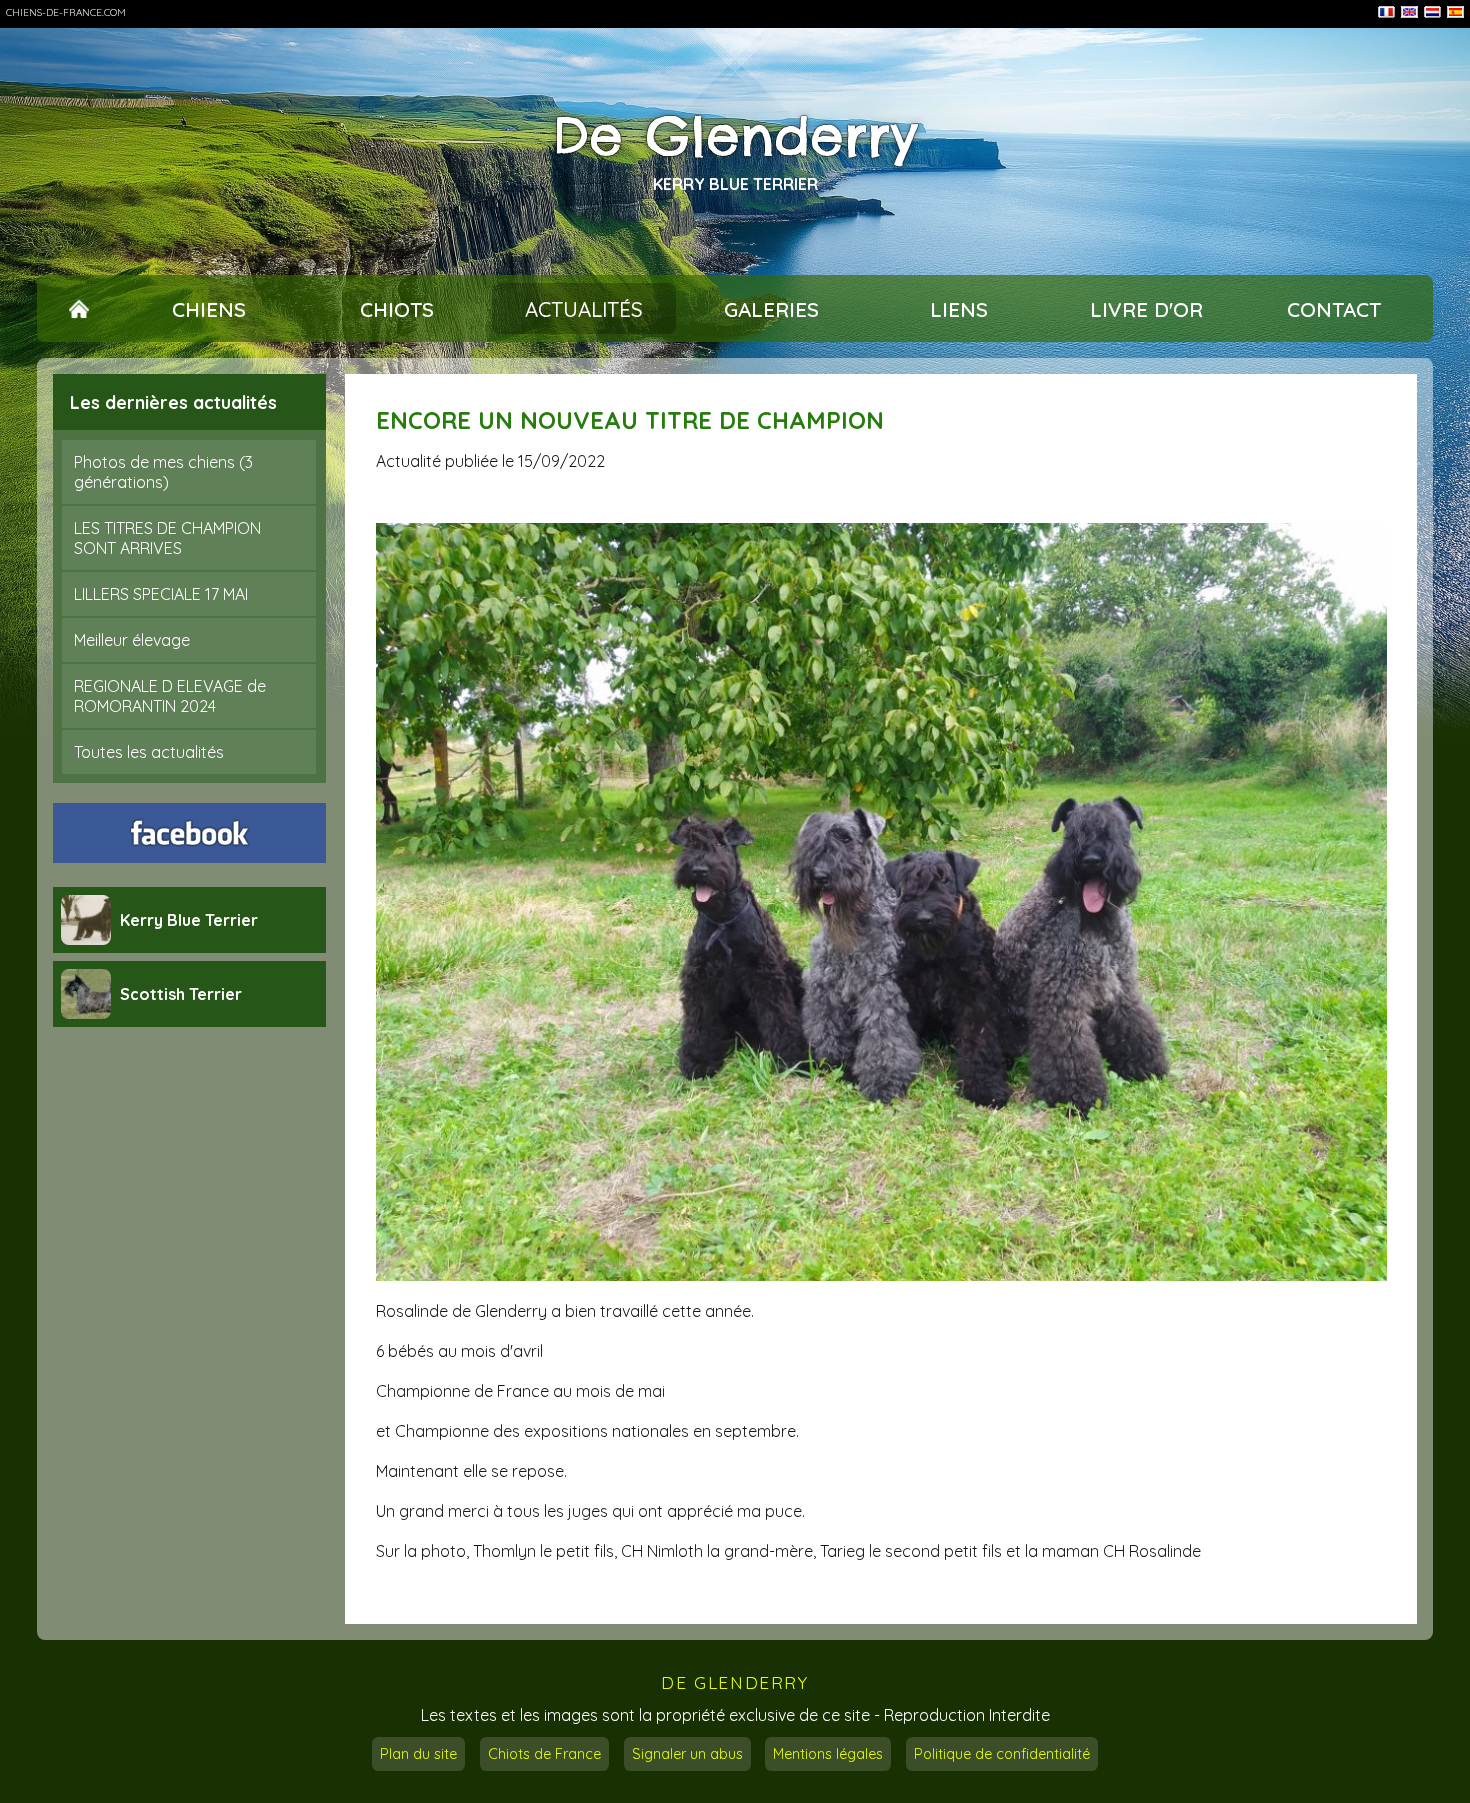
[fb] (189, 833)
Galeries (771, 309)
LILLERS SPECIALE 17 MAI (161, 594)
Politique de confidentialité (1002, 1754)
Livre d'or (1146, 309)
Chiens (209, 309)
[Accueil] (79, 309)
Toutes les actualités (149, 752)
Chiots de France (544, 1754)
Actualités (584, 309)
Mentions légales (828, 1754)
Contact (1334, 309)
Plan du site (418, 1754)
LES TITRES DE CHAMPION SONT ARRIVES (167, 538)
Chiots (397, 309)
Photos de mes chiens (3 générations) (163, 472)
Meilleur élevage (132, 640)
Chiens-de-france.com (66, 12)
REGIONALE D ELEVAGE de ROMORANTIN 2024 (170, 696)
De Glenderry (735, 136)
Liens (959, 309)
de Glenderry (734, 1682)
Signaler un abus (687, 1754)
